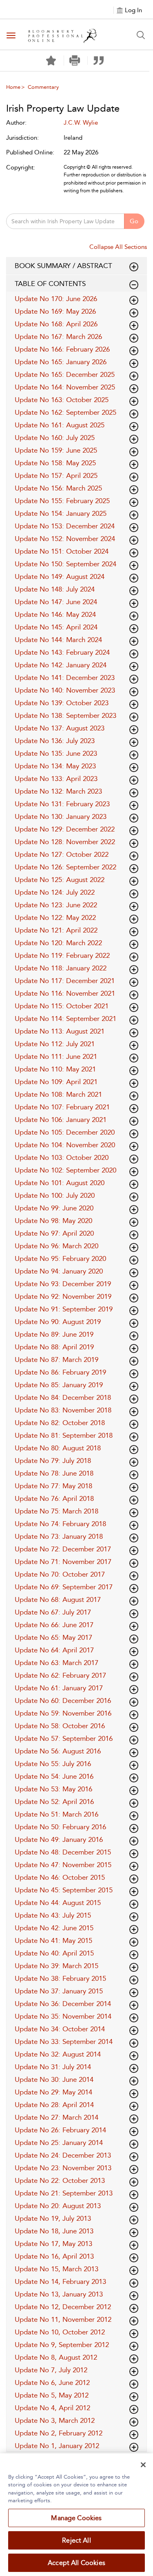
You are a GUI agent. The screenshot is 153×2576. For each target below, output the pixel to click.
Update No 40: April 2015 (54, 1953)
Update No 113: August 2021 (60, 1031)
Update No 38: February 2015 (60, 1978)
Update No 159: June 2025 (56, 450)
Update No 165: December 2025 (65, 374)
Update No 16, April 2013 (54, 2256)
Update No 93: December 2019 (63, 1284)
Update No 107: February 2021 (62, 1107)
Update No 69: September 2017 (64, 1587)
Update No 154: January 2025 (61, 513)
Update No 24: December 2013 (63, 2155)
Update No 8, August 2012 (56, 2357)
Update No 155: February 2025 (62, 501)
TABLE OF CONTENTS (50, 284)
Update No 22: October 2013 (60, 2180)
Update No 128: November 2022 (65, 842)
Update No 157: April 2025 (56, 475)
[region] (76, 2515)
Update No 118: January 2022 (61, 968)
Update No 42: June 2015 (54, 1928)
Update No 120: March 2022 (58, 943)
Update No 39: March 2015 (57, 1966)
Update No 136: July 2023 (55, 741)
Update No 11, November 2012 (63, 2319)
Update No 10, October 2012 (60, 2332)
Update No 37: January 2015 (59, 1991)
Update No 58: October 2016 (60, 1726)
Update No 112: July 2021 (55, 1044)
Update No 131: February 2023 (62, 804)
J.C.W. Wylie (81, 123)
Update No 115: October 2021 (62, 1006)
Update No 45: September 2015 (64, 1890)
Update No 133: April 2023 (56, 779)
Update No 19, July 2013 (53, 2218)
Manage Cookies (76, 2518)
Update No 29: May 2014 (53, 2092)
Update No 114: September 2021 (65, 1019)
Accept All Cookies (76, 2563)
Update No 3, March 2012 (55, 2420)
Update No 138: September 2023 (65, 715)
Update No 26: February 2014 (60, 2130)
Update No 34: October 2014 (60, 2029)
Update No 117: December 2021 (65, 981)
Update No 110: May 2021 (55, 1069)
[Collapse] (134, 267)
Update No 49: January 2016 (59, 1839)
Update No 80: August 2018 (58, 1448)
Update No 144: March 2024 (58, 640)
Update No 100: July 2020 (55, 1195)
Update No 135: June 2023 (56, 753)
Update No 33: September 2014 (64, 2041)
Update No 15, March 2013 (57, 2269)
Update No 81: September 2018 (64, 1435)
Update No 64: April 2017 (54, 1650)
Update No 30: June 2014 (54, 2079)
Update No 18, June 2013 (54, 2231)
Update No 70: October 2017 (60, 1574)
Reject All (76, 2540)
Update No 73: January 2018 (59, 1536)
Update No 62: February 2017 (60, 1675)
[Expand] (134, 285)
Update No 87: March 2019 (57, 1359)
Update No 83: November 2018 (63, 1410)
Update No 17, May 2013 (53, 2244)
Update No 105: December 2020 (65, 1132)
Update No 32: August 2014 (58, 2054)
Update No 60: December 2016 (63, 1700)
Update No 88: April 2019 (54, 1347)
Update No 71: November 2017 (63, 1562)
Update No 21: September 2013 (64, 2193)
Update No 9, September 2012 (62, 2345)
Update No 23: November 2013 (63, 2168)
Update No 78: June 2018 (54, 1473)
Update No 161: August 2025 (60, 425)
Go (134, 221)
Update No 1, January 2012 (57, 2446)
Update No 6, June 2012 (52, 2382)
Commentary (43, 87)
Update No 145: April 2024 (56, 627)
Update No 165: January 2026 (61, 362)
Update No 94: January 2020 (59, 1271)
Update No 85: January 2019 (59, 1385)
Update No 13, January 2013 (59, 2294)
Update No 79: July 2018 (53, 1461)
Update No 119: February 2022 (62, 955)
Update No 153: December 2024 (65, 526)
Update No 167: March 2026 (58, 337)
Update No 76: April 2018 (54, 1498)
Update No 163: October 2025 (62, 400)
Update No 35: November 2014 (63, 2016)
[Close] (143, 2465)
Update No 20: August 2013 (58, 2206)
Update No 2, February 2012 (59, 2433)
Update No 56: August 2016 (58, 1751)
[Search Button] (141, 35)
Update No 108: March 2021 (58, 1094)
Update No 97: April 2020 (54, 1233)
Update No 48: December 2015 (63, 1852)
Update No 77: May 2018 (53, 1486)
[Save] (51, 61)
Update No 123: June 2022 (56, 905)
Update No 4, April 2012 (52, 2408)
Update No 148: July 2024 (55, 589)
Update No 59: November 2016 (63, 1713)
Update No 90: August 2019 (58, 1322)
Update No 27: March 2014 (57, 2117)
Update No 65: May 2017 (53, 1637)
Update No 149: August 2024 (60, 576)
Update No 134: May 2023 (55, 766)
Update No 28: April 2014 (54, 2105)
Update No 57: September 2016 (64, 1738)
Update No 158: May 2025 (55, 463)
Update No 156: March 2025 (58, 488)
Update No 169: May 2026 (55, 311)
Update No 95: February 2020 (60, 1258)
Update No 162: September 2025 (65, 412)
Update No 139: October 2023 (62, 703)
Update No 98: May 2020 (53, 1221)
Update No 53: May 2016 (53, 1789)
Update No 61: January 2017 (59, 1688)
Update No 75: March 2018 (57, 1511)
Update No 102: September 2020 (65, 1170)
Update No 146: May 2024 (55, 614)
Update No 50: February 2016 (60, 1827)
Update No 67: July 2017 (53, 1612)
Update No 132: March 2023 (58, 791)
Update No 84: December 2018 (63, 1397)
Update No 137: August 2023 (60, 728)
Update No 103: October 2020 (62, 1157)
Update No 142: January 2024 (61, 665)
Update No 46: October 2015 (60, 1877)
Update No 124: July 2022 (55, 892)
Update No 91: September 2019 (64, 1309)
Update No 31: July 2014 (53, 2067)
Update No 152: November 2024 (65, 539)
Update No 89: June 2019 (54, 1334)
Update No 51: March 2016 (57, 1814)
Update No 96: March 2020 (57, 1246)
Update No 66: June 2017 (54, 1625)
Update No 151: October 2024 (62, 551)
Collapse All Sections (118, 247)
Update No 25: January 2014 (59, 2143)
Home (13, 87)
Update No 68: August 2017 (58, 1599)
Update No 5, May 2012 (52, 2395)
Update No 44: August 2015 (58, 1903)
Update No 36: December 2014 (63, 2004)
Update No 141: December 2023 (65, 678)
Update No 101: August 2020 (60, 1183)
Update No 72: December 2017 (63, 1549)
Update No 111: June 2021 (56, 1056)
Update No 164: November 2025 (65, 387)
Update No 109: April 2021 (56, 1082)
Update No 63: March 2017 (57, 1663)
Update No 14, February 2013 (60, 2281)
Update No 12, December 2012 (63, 2307)
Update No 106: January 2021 (61, 1120)
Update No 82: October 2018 (60, 1423)
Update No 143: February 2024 (62, 652)
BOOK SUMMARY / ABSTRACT (63, 266)
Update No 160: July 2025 (55, 438)
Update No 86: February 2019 (60, 1372)
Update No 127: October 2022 (62, 854)
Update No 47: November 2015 (63, 1865)
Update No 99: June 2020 (54, 1208)
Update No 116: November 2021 (65, 993)
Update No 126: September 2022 (65, 867)
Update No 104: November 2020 (65, 1145)
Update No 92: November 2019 (63, 1296)
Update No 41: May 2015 (53, 1940)
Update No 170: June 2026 (56, 299)
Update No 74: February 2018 (60, 1524)
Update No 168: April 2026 (56, 324)
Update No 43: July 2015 (53, 1915)
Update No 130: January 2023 (61, 816)
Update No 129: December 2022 (65, 829)
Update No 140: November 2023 (65, 690)
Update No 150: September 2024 (65, 564)
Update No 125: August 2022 (60, 880)
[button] (75, 60)
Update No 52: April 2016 (54, 1802)
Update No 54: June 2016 (54, 1776)
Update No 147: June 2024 (56, 602)
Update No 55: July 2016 (53, 1764)
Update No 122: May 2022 (55, 917)
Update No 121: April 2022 (56, 930)
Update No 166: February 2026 (62, 349)
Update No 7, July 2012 (51, 2370)
